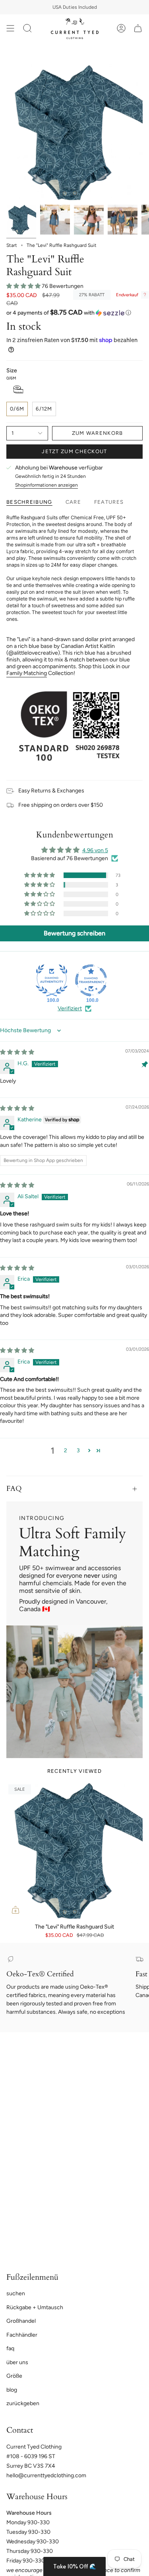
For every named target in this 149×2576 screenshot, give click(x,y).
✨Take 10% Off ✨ (74, 1326)
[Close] (135, 1244)
